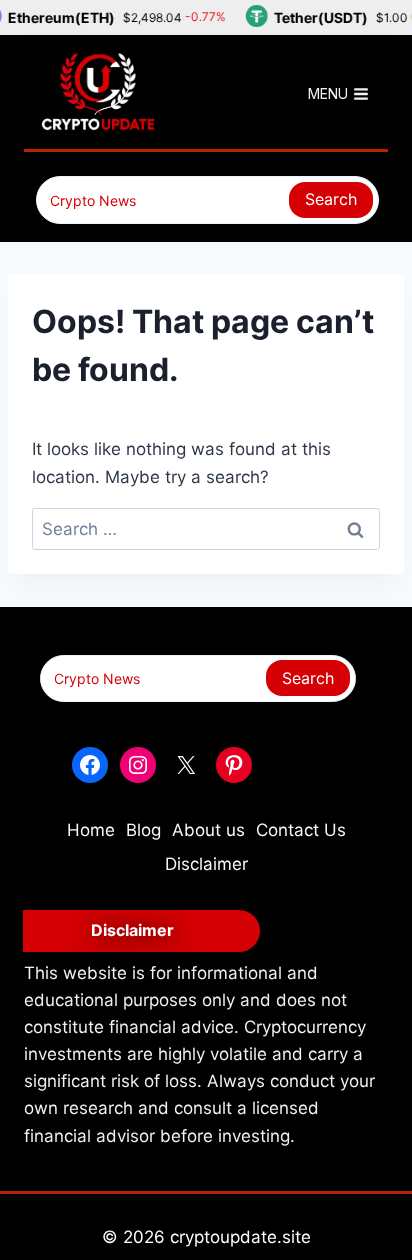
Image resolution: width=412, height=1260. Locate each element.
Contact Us (301, 830)
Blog (143, 830)
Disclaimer (206, 864)
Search (331, 199)
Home (91, 830)
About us (208, 830)
